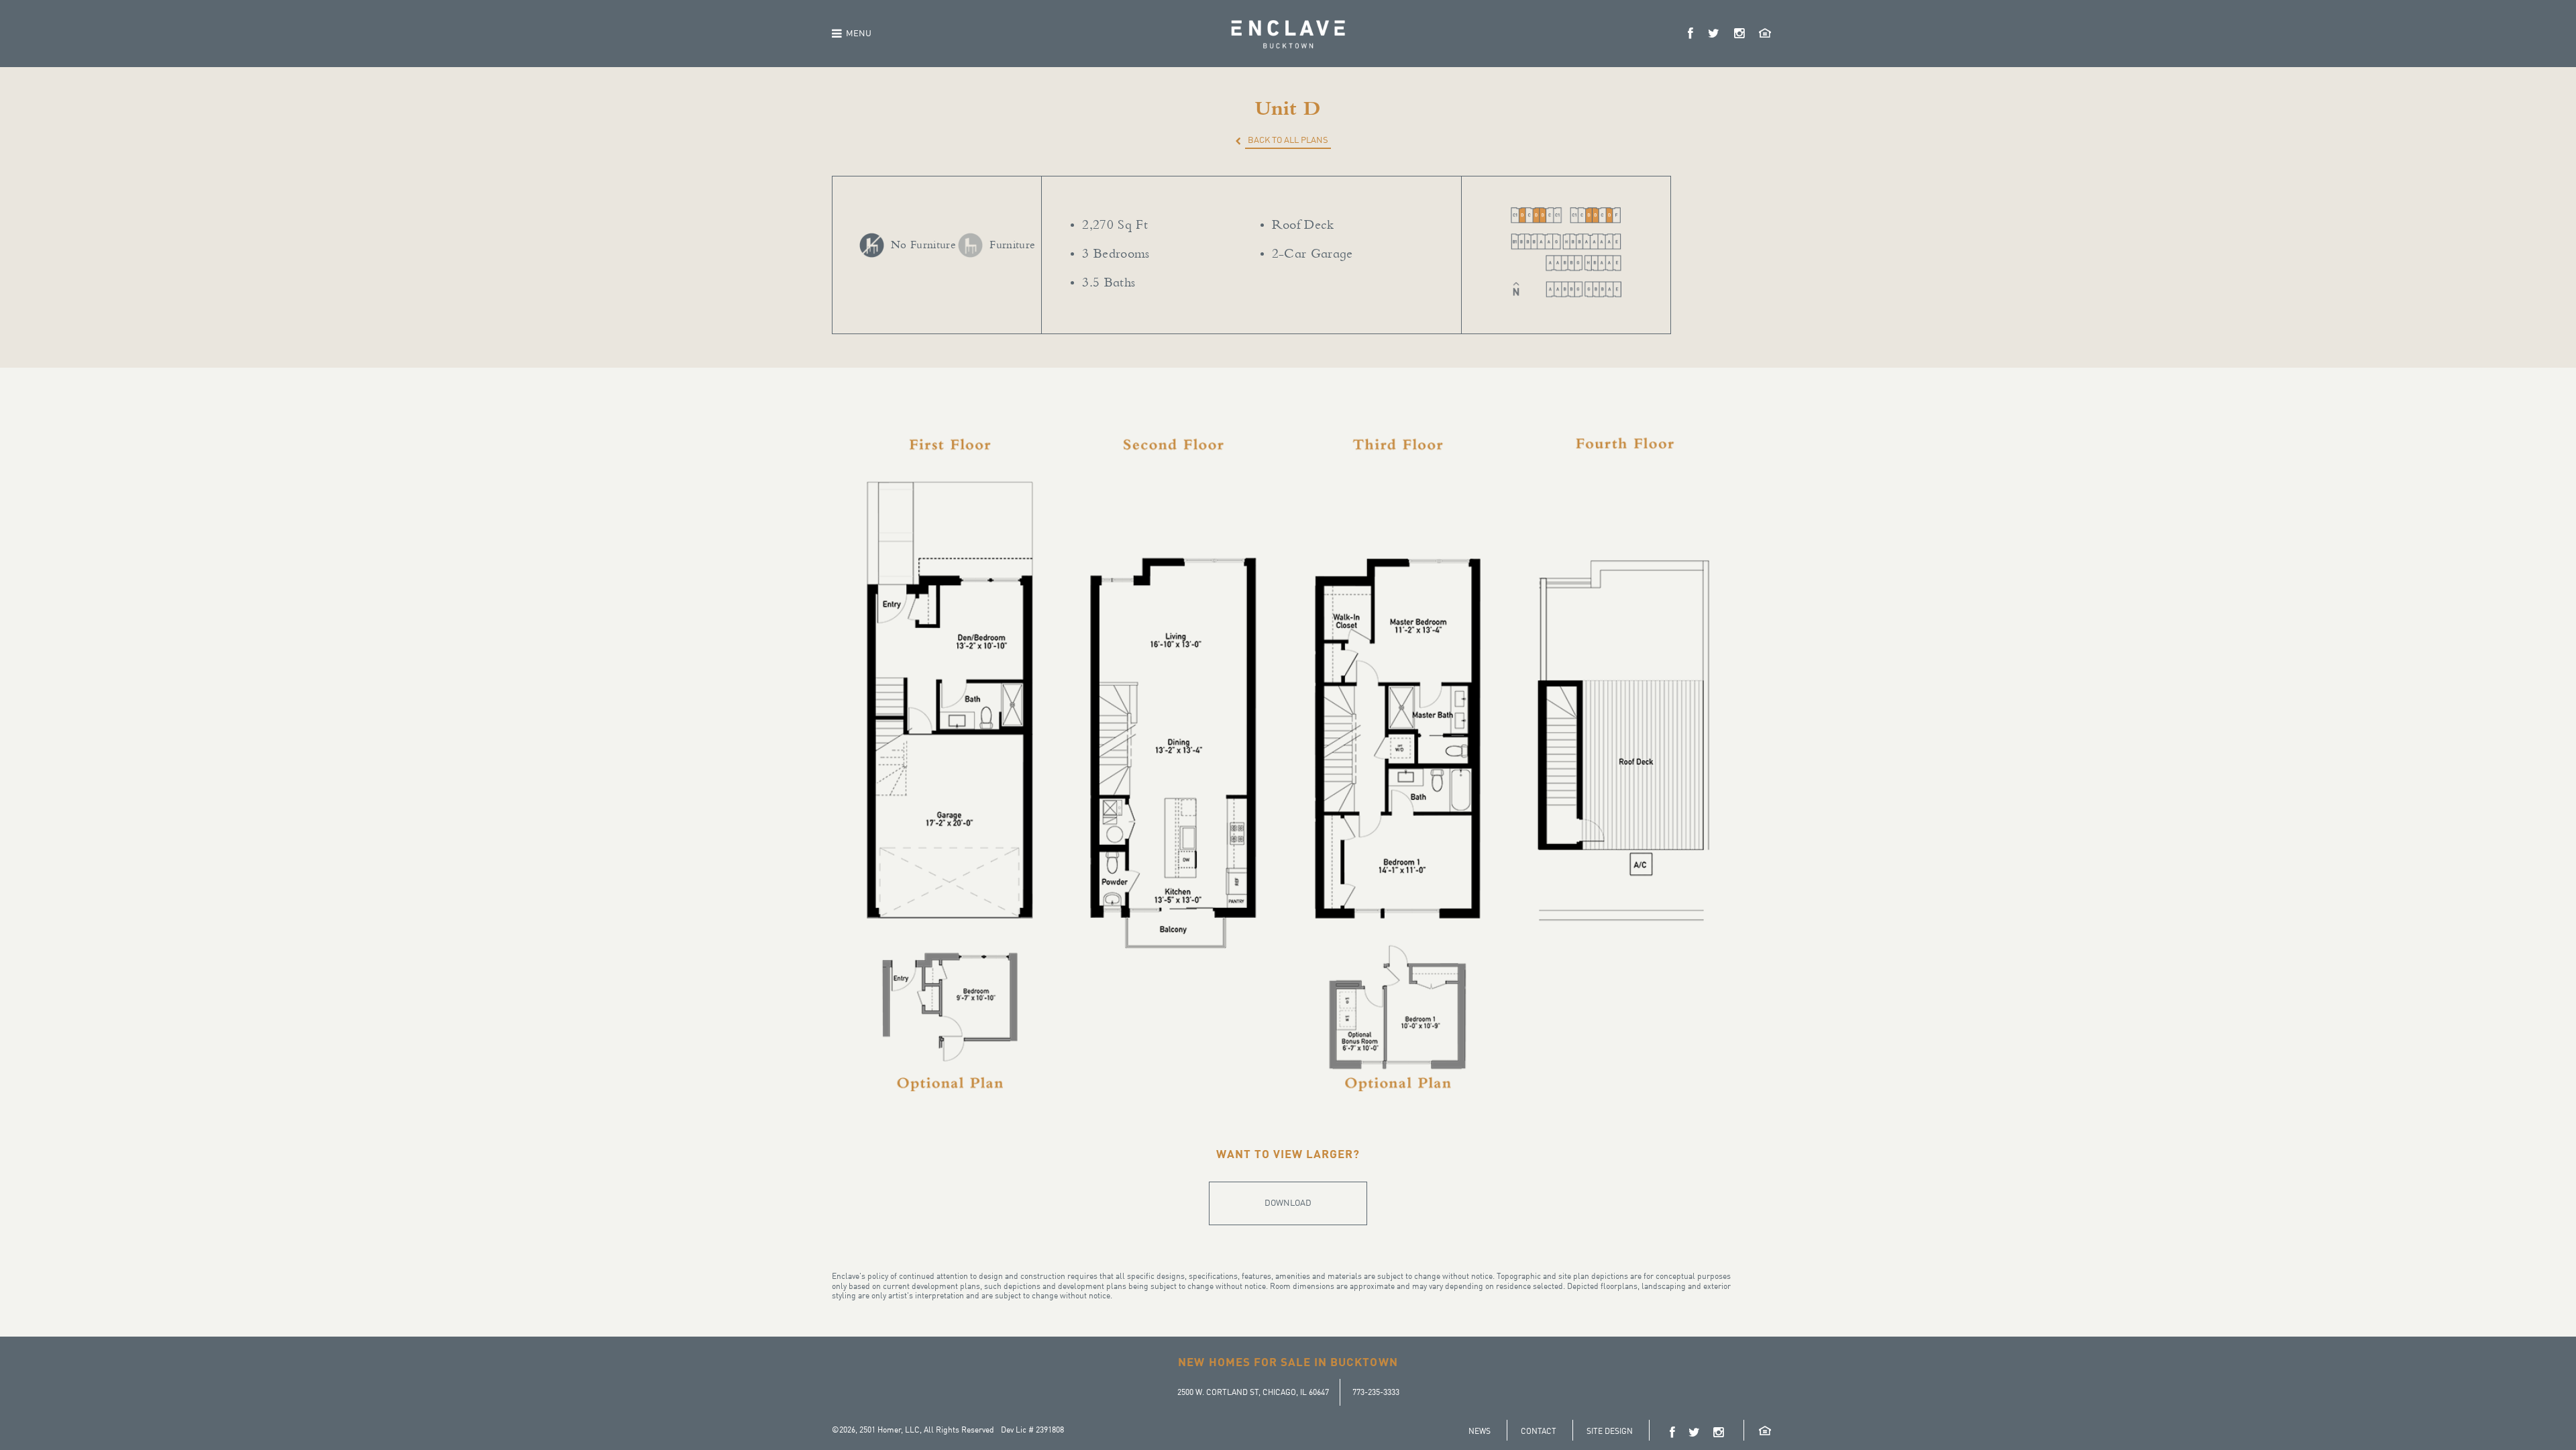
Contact (1539, 1432)
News (1480, 1432)
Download (1288, 1203)
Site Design (1610, 1432)
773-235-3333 (1376, 1393)
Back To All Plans (1288, 141)
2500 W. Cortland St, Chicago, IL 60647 (1253, 1393)
